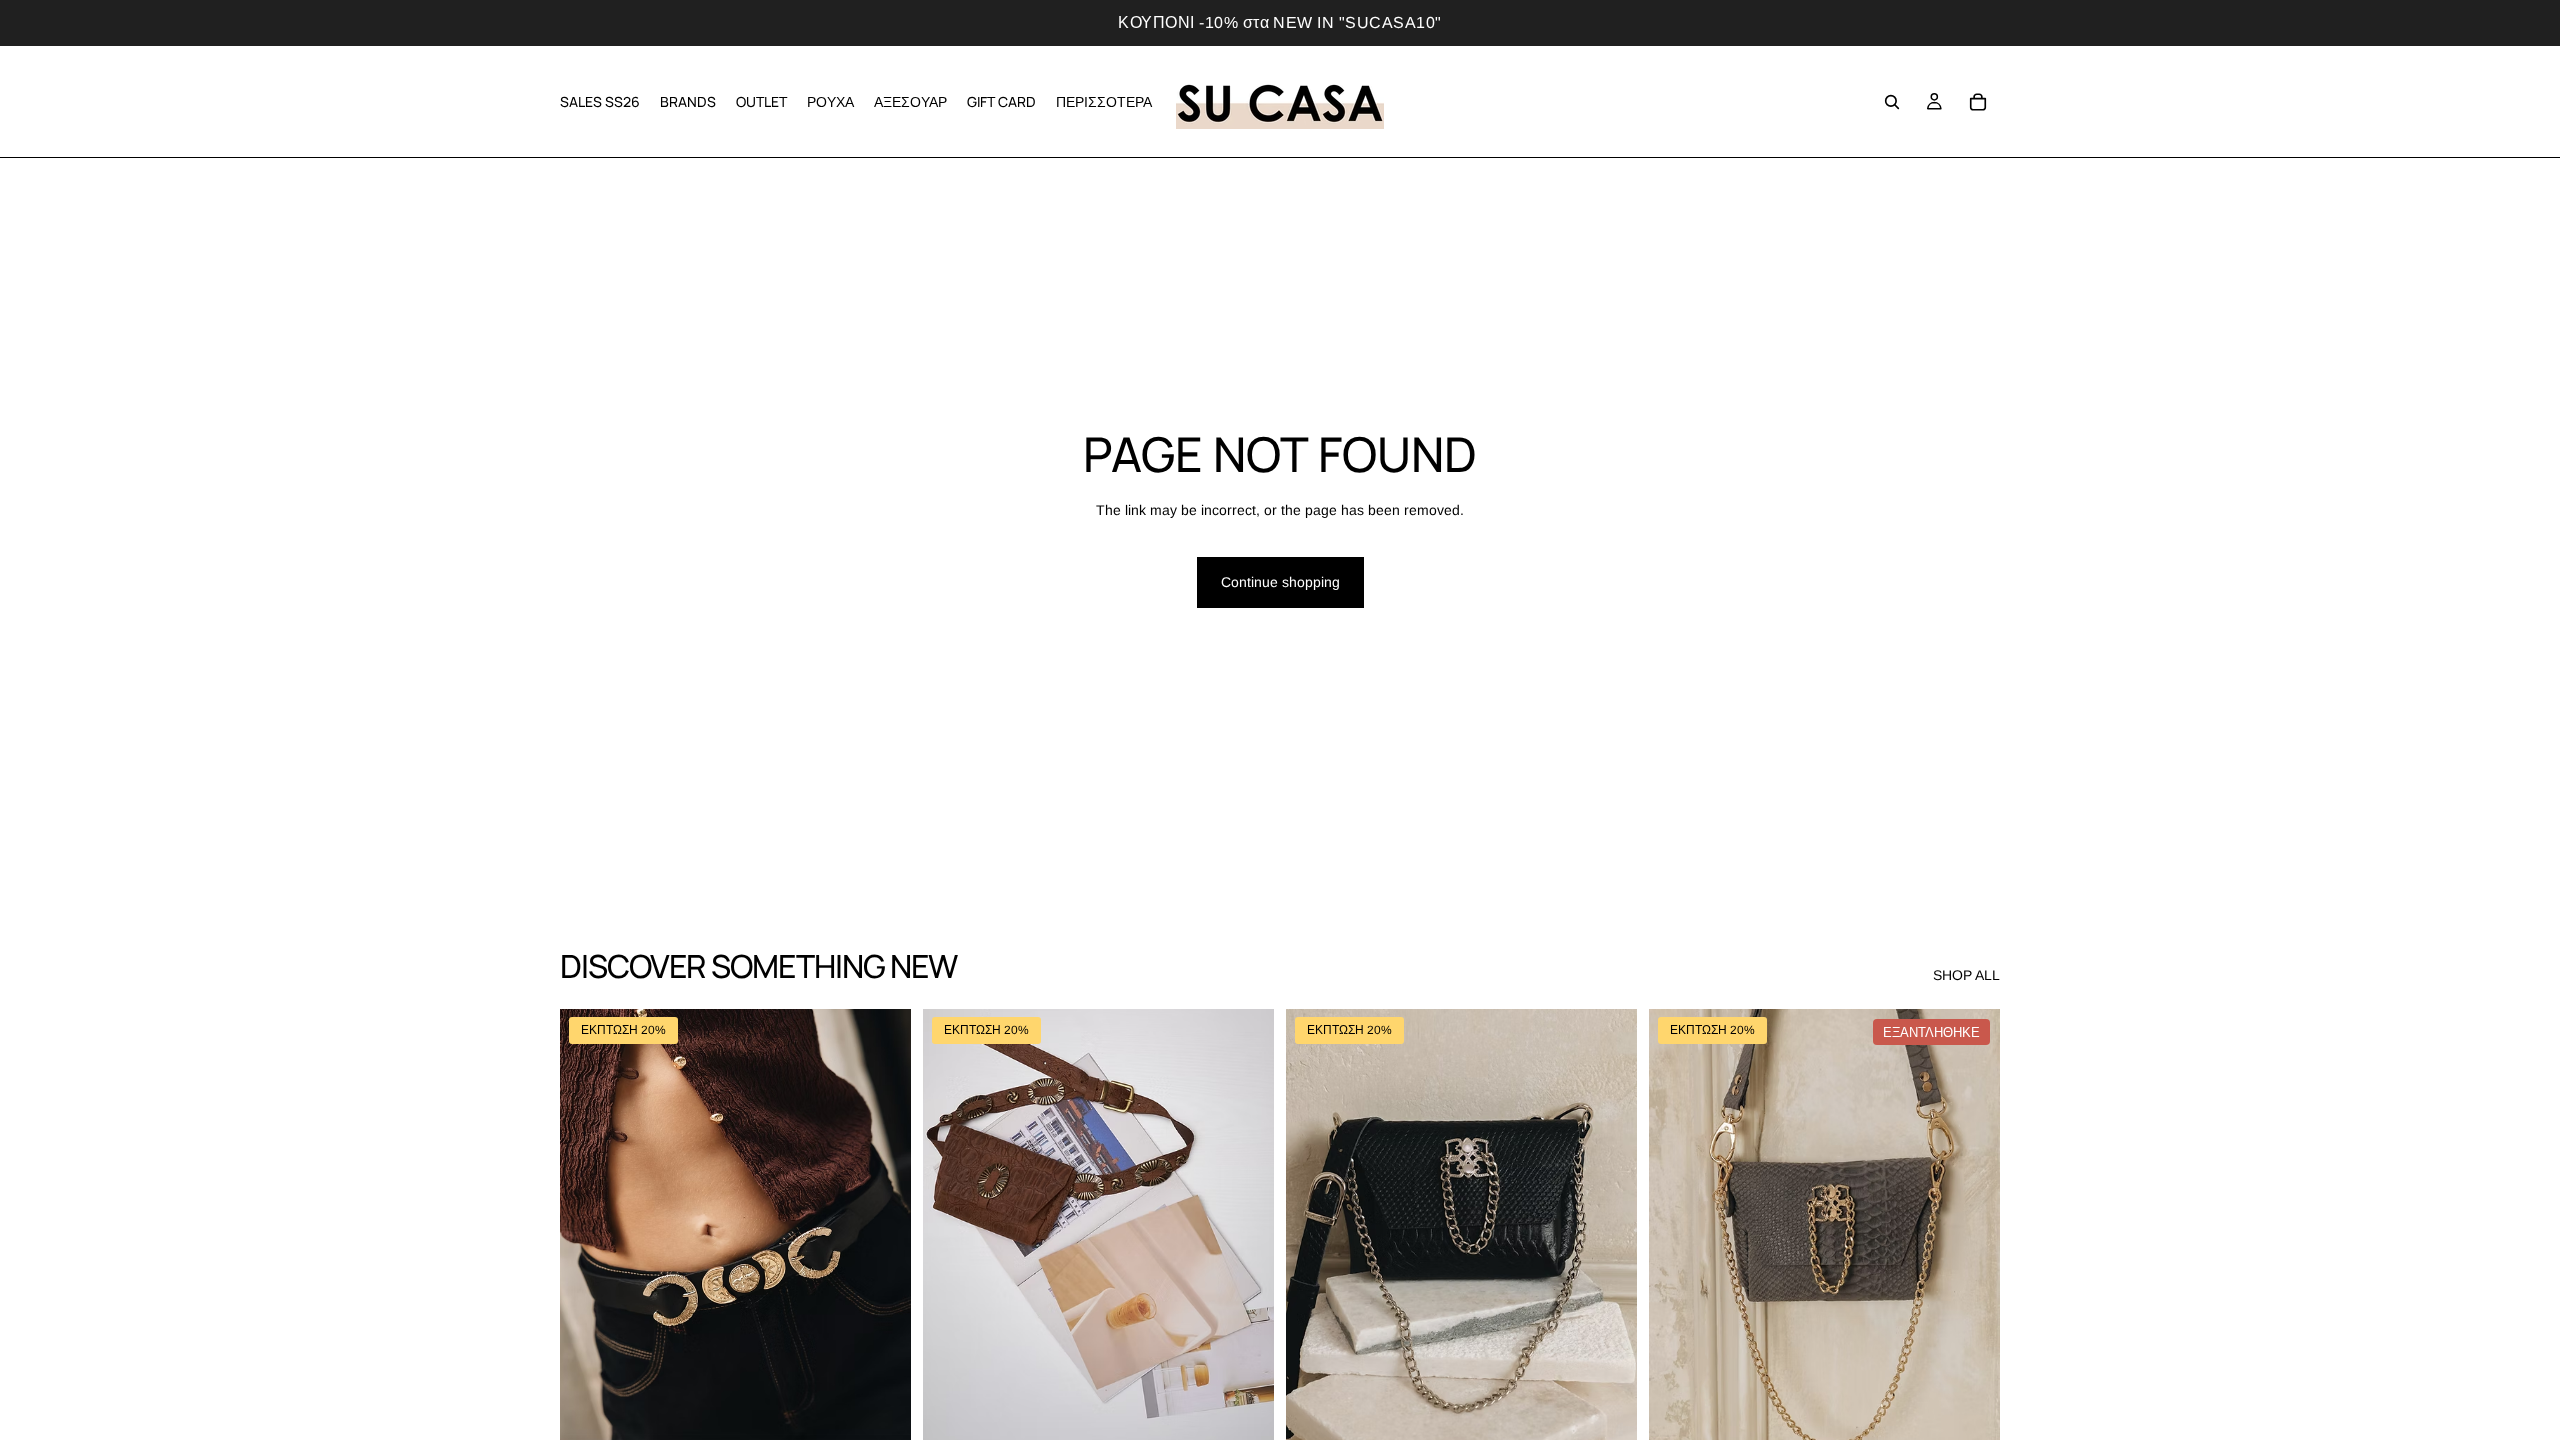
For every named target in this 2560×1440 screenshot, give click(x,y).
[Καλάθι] (1978, 102)
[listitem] (1104, 101)
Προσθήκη (897, 1416)
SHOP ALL (1966, 975)
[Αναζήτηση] (1892, 102)
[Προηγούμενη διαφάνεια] (590, 1229)
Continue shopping (1280, 582)
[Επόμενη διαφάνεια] (881, 1229)
